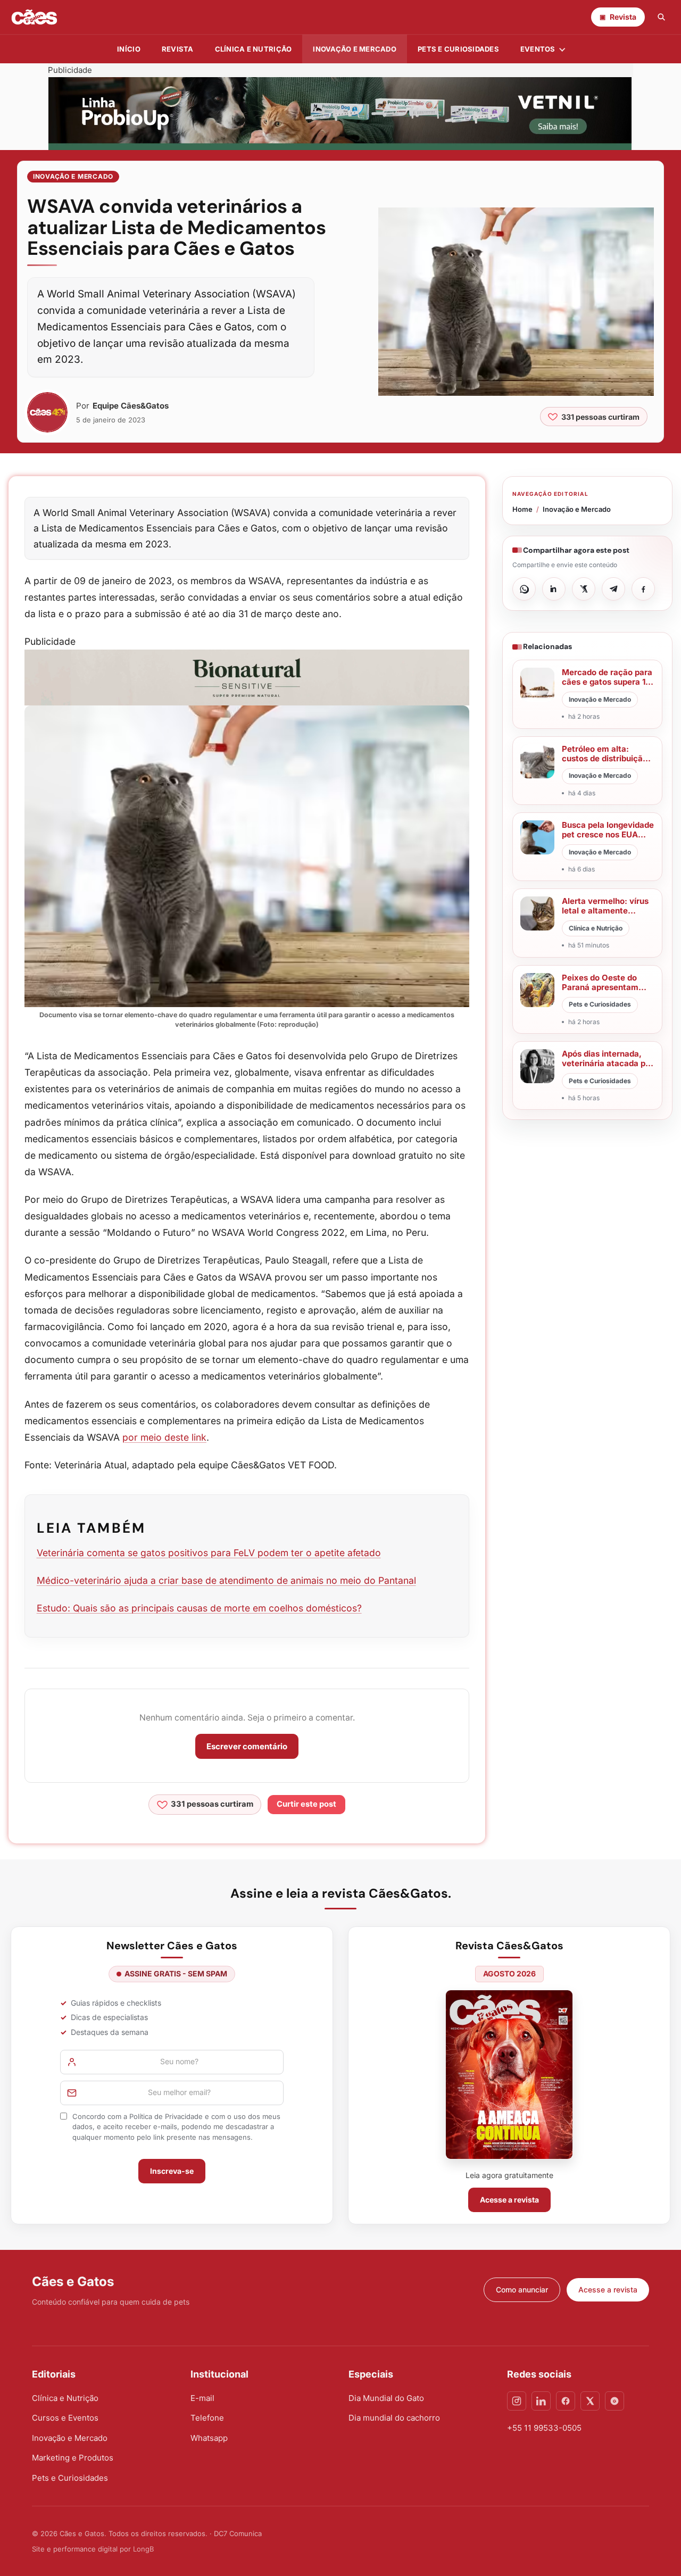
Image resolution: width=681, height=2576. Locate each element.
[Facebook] (566, 2401)
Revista (178, 49)
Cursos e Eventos (65, 2418)
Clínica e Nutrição (65, 2398)
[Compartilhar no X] (584, 589)
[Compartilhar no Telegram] (613, 589)
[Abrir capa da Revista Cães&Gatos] (509, 2075)
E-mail (202, 2398)
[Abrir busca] (661, 17)
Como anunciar (522, 2290)
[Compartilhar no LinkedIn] (554, 589)
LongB (143, 2549)
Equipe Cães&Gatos (131, 406)
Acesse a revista (509, 2200)
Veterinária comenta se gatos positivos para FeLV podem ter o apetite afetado (209, 1553)
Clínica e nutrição (254, 49)
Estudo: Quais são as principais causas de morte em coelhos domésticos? (199, 1608)
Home (522, 509)
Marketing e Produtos (73, 2458)
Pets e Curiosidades (458, 49)
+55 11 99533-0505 (544, 2428)
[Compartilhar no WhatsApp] (524, 589)
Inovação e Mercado (355, 49)
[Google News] (614, 2401)
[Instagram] (517, 2401)
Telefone (207, 2418)
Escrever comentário (247, 1746)
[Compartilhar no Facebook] (643, 589)
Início (129, 49)
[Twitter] (590, 2401)
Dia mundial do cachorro (394, 2418)
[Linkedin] (541, 2401)
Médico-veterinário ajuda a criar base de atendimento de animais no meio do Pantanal (226, 1580)
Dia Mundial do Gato (386, 2398)
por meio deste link (164, 1437)
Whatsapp (209, 2438)
